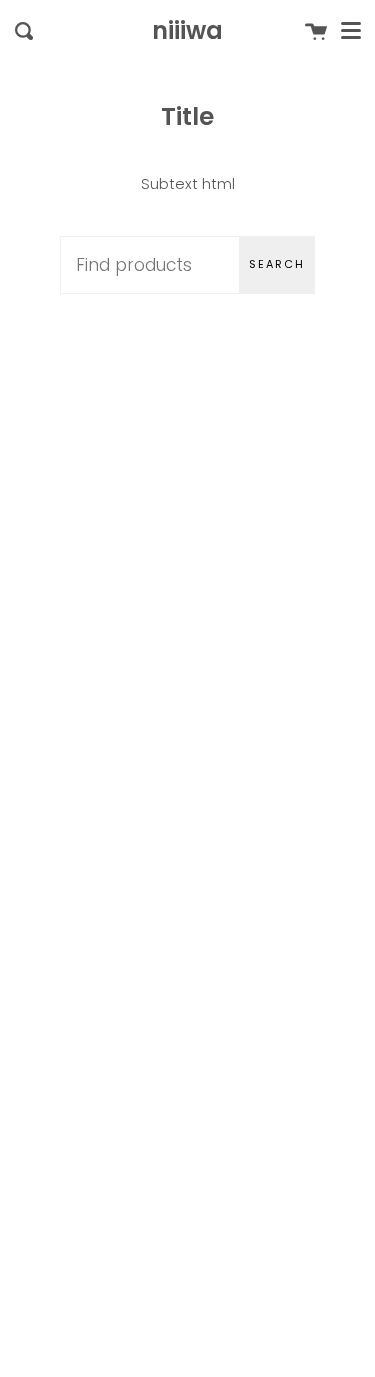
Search (277, 264)
